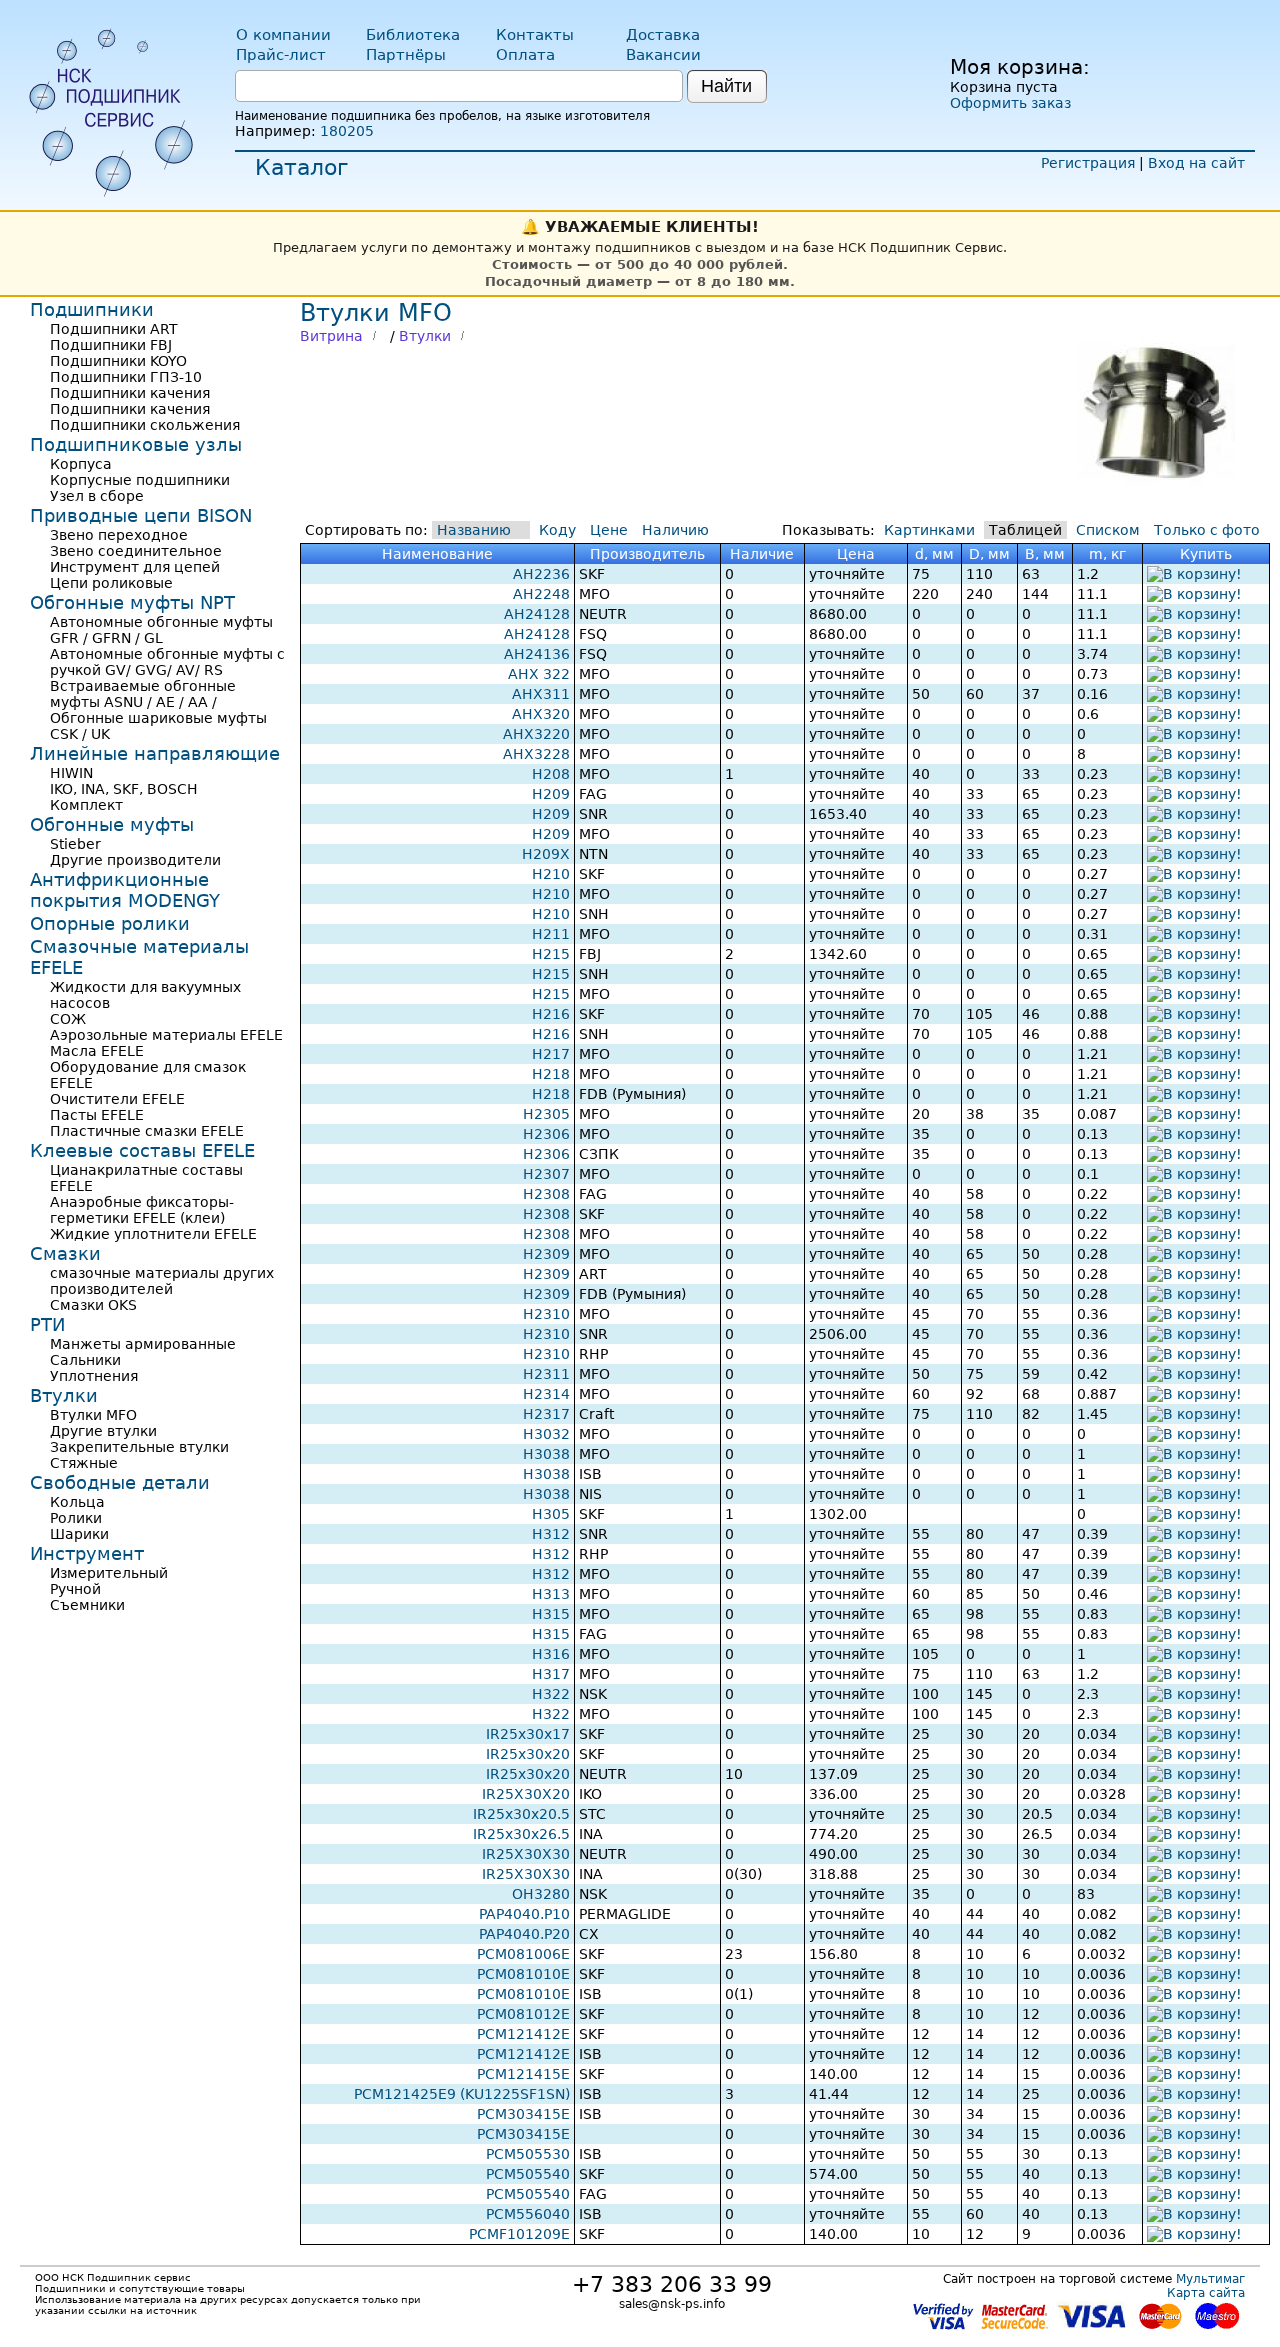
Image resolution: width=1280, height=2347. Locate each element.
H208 (551, 774)
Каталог (302, 167)
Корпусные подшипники (140, 480)
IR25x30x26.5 (521, 1834)
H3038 (546, 1454)
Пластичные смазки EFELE (147, 1131)
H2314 (546, 1394)
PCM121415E (523, 2074)
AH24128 (537, 614)
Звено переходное (119, 535)
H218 (551, 1074)
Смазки (65, 1253)
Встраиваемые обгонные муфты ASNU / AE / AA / (143, 694)
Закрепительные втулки (139, 1447)
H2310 (546, 1314)
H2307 (546, 1174)
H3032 (546, 1434)
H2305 (546, 1114)
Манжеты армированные (143, 1344)
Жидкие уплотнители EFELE (153, 1234)
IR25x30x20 (528, 1754)
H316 (551, 1654)
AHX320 (541, 714)
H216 (551, 1014)
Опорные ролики (110, 923)
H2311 (546, 1374)
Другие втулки (103, 1431)
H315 (551, 1614)
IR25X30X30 (526, 1854)
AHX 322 (539, 674)
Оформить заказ (1010, 103)
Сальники (85, 1360)
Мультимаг (1210, 2279)
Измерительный (109, 1573)
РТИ (47, 1324)
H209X (546, 854)
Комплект (86, 805)
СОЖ (68, 1019)
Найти (726, 86)
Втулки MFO (93, 1415)
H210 (551, 874)
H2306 (546, 1134)
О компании (283, 35)
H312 (551, 1534)
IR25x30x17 (528, 1734)
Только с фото (1207, 530)
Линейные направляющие (155, 753)
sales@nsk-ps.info (672, 2304)
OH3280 (541, 1894)
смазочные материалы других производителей (162, 1281)
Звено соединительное (136, 551)
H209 (551, 794)
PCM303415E (523, 2114)
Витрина (331, 336)
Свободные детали (120, 1482)
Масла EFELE (97, 1051)
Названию (474, 530)
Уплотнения (94, 1376)
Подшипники (92, 309)
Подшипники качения (130, 393)
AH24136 (537, 654)
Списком (1108, 530)
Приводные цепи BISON (141, 515)
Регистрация (1088, 163)
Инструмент (87, 1553)
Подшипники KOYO (118, 361)
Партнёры (406, 55)
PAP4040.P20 (524, 1934)
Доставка (663, 35)
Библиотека (413, 35)
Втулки (425, 336)
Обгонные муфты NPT (132, 602)
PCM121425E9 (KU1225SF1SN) (462, 2094)
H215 (551, 954)
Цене (609, 530)
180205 (347, 131)
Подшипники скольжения (145, 425)
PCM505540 (528, 2174)
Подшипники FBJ (111, 345)
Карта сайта (1206, 2293)
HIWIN (71, 773)
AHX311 (541, 694)
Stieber (75, 844)
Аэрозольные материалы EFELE (166, 1035)
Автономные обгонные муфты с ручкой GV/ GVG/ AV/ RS (167, 662)
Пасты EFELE (97, 1115)
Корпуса (81, 464)
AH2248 (541, 594)
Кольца (77, 1502)
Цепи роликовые (111, 583)
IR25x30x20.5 (521, 1814)
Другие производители (135, 860)
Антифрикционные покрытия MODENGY (125, 890)
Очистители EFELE (117, 1099)
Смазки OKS (93, 1305)
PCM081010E (523, 1974)
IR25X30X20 (526, 1794)
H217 (551, 1054)
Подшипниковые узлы (136, 444)
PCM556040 (528, 2214)
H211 (551, 934)
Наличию (675, 530)
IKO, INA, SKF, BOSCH (124, 789)
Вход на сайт (1196, 163)
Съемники (87, 1605)
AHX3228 (536, 754)
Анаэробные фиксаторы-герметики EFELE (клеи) (142, 1210)
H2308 (546, 1194)
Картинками (929, 530)
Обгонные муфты (112, 824)
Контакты (535, 35)
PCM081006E (523, 1954)
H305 (551, 1514)
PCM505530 (528, 2154)
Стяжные (84, 1463)
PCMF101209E (519, 2234)
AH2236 (541, 574)
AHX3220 (536, 734)
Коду (557, 530)
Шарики (79, 1534)
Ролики (76, 1518)
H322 (551, 1694)
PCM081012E (523, 2014)
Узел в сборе (97, 496)
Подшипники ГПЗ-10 (126, 377)
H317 (551, 1674)
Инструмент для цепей (135, 567)
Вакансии (663, 55)
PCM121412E (523, 2034)
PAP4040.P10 (524, 1914)
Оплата (525, 55)
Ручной (75, 1589)
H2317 (546, 1414)
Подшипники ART (114, 329)
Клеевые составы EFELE (142, 1150)
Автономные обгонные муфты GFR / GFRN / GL (161, 630)
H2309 (546, 1254)
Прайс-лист (281, 55)
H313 (551, 1594)
